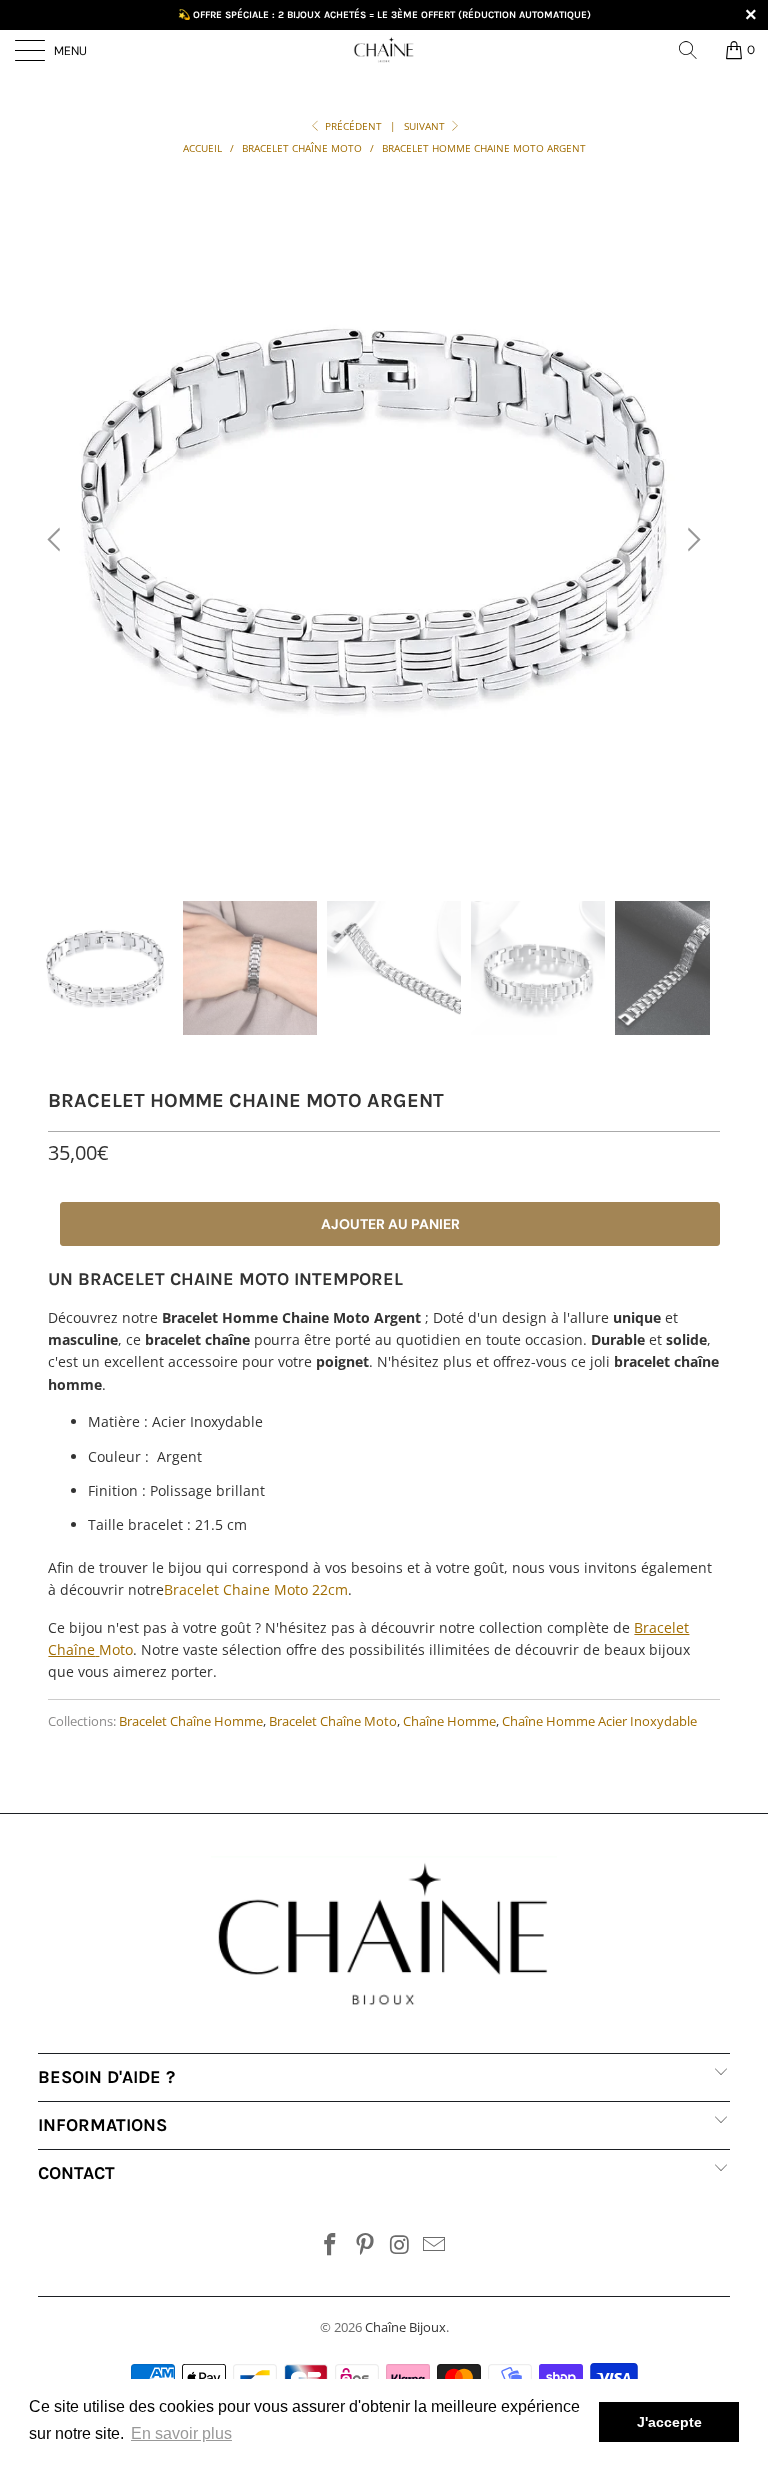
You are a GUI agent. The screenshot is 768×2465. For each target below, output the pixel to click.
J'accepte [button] (669, 2422)
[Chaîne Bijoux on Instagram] (401, 2245)
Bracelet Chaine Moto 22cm (256, 1589)
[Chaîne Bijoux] (384, 50)
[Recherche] (695, 50)
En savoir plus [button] (181, 2433)
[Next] (691, 540)
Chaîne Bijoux (405, 2327)
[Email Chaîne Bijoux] (435, 2245)
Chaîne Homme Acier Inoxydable (599, 1721)
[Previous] (57, 540)
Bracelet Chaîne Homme (191, 1721)
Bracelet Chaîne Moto (333, 1721)
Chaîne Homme (449, 1721)
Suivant (426, 126)
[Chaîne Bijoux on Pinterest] (366, 2245)
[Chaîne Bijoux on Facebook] (331, 2245)
